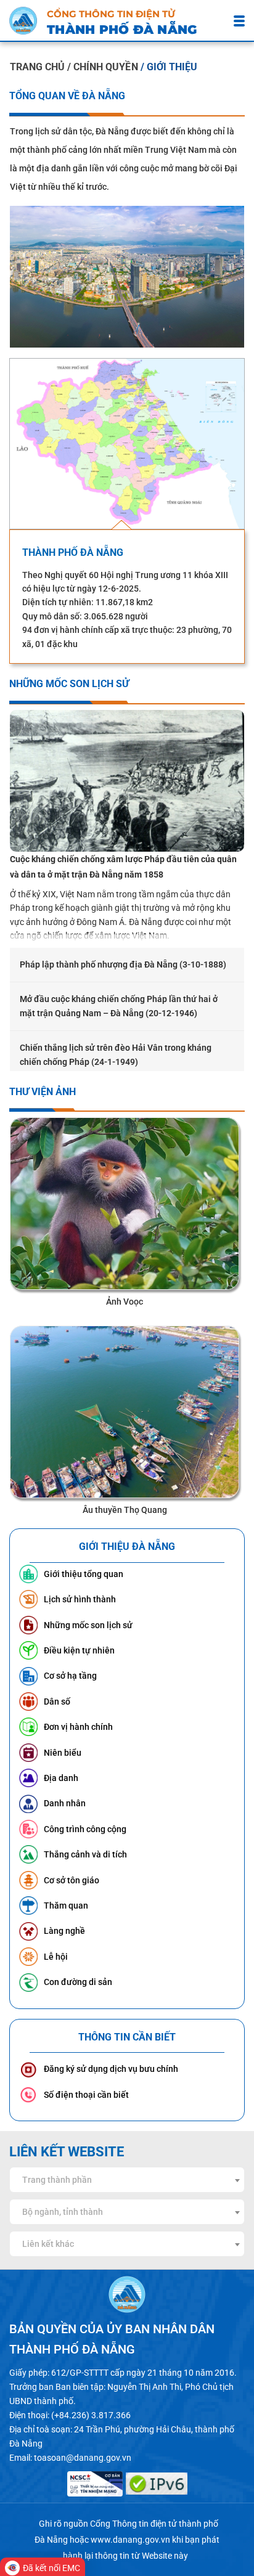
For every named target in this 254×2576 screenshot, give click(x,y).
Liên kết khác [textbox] (48, 2244)
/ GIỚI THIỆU (169, 67)
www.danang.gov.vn (130, 2540)
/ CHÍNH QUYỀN (104, 67)
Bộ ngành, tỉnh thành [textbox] (63, 2212)
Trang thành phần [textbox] (57, 2180)
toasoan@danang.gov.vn (83, 2458)
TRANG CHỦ (37, 67)
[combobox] (127, 2180)
